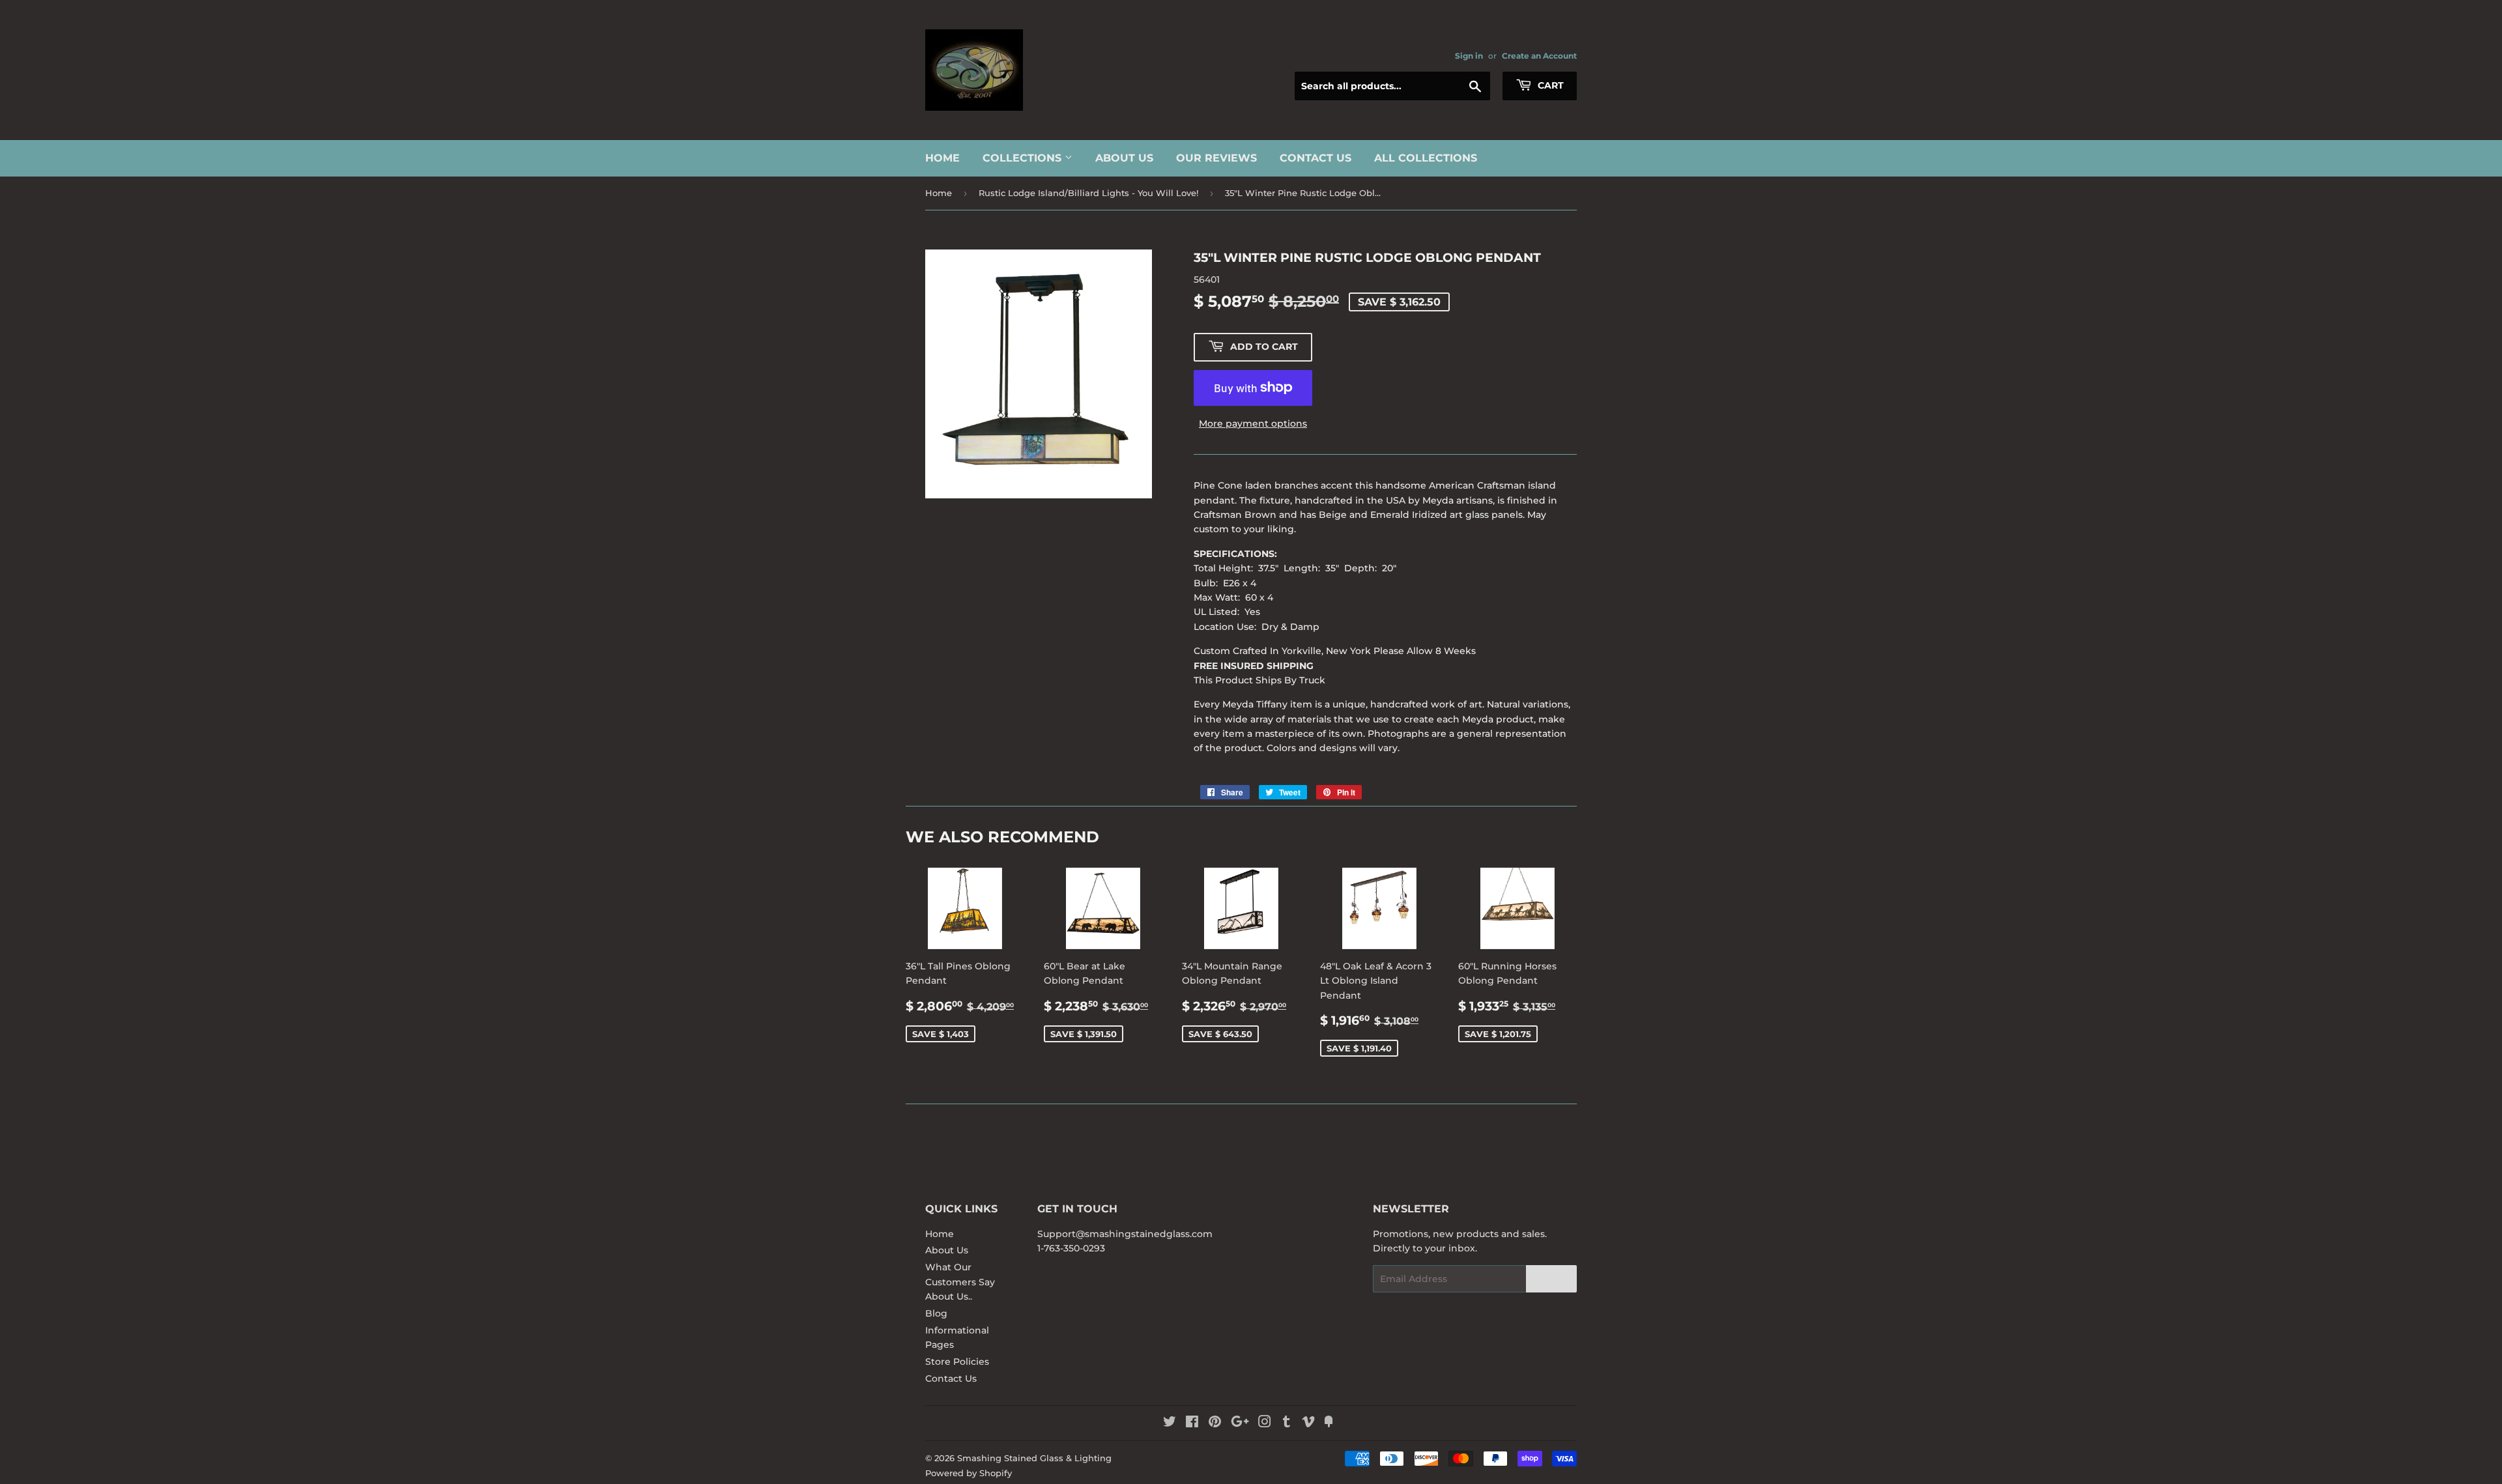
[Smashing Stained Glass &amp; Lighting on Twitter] (1170, 1423)
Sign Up (1551, 1279)
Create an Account (1539, 56)
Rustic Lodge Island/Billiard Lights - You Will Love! (1088, 193)
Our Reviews (1216, 158)
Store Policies (957, 1362)
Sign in (1469, 56)
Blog (936, 1313)
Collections (1024, 158)
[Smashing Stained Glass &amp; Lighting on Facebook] (1192, 1423)
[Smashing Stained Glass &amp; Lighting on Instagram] (1265, 1423)
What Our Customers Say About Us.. (960, 1282)
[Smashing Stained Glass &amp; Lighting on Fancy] (1329, 1423)
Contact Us (1316, 158)
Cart (1549, 85)
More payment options (1253, 423)
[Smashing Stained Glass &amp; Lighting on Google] (1240, 1423)
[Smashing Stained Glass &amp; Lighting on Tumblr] (1287, 1423)
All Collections (1426, 158)
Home (942, 158)
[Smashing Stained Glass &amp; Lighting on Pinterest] (1215, 1423)
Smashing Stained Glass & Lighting (1034, 1458)
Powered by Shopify (969, 1473)
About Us (1124, 158)
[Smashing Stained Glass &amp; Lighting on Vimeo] (1308, 1423)
